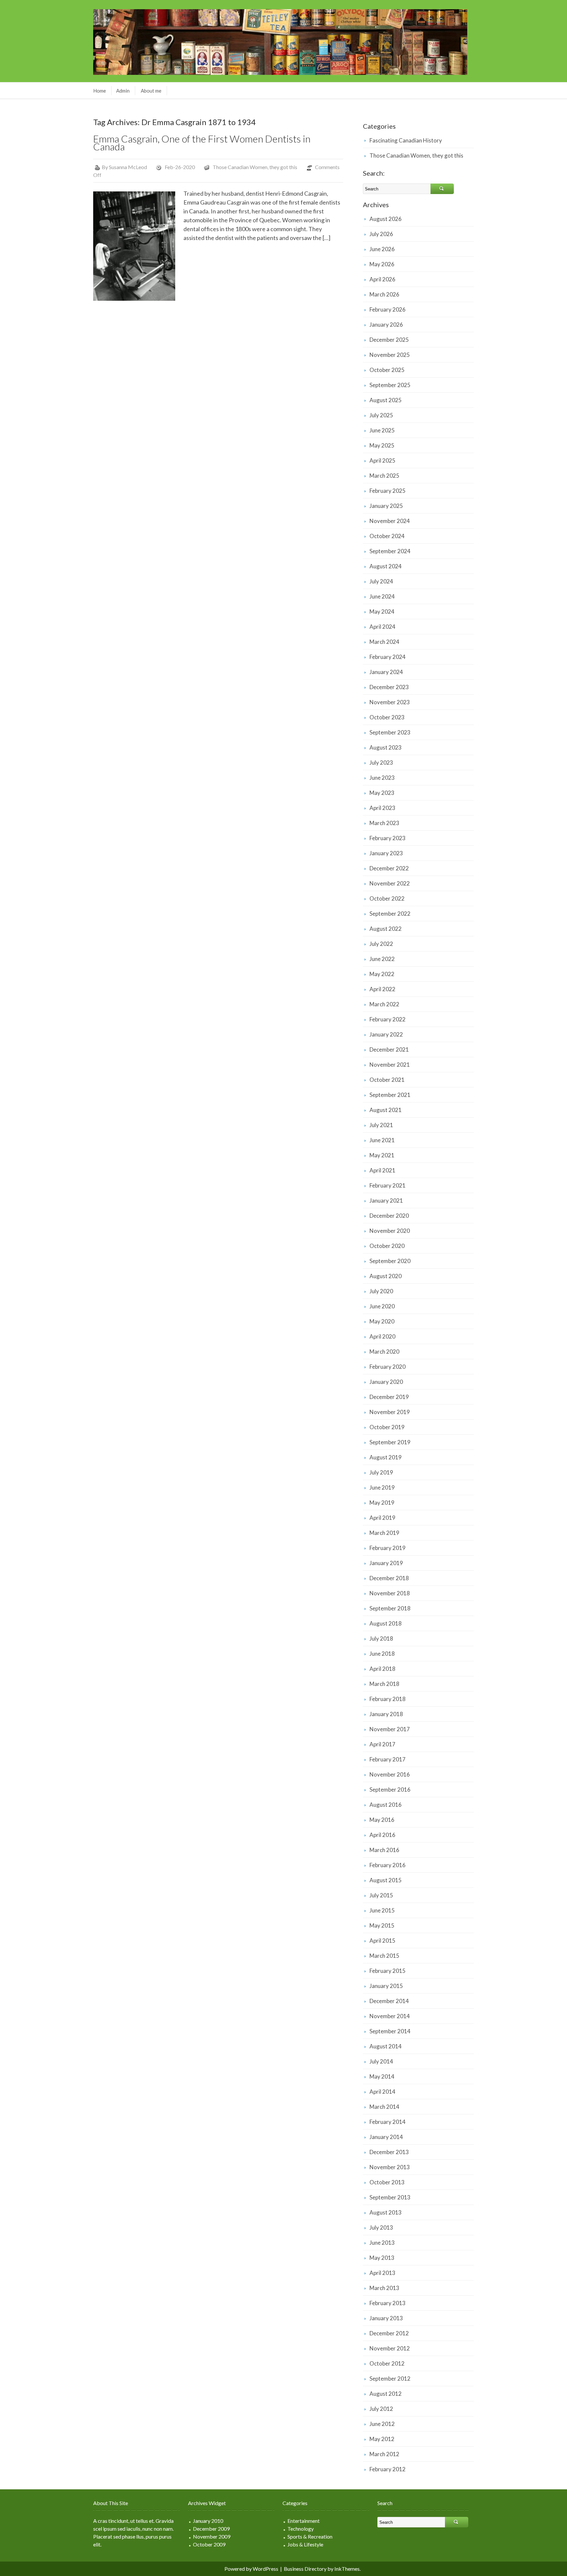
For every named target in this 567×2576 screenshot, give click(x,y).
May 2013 (382, 2258)
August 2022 (386, 929)
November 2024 (390, 521)
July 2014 (381, 2061)
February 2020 (388, 1367)
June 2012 (382, 2424)
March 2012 (384, 2454)
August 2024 (386, 566)
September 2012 (390, 2379)
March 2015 (384, 1956)
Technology (301, 2529)
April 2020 (382, 1336)
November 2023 (390, 702)
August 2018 (386, 1623)
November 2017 (390, 1729)
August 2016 (386, 1805)
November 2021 (390, 1065)
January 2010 (208, 2521)
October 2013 (387, 2182)
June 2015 (382, 1910)
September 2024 (390, 551)
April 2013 (382, 2273)
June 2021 (382, 1140)
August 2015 (386, 1880)
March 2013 (384, 2288)
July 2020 (381, 1291)
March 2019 (384, 1533)
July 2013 (381, 2227)
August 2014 (386, 2046)
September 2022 (390, 914)
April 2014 (382, 2092)
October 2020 (387, 1246)
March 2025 (384, 476)
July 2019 (381, 1472)
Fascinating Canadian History (406, 140)
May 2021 (382, 1155)
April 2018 (382, 1669)
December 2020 (389, 1216)
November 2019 (390, 1412)
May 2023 (382, 793)
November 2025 (390, 355)
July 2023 (381, 763)
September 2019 (390, 1442)
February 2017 (388, 1759)
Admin (123, 91)
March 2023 (384, 823)
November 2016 (390, 1774)
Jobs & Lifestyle (305, 2544)
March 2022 (384, 1004)
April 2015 (382, 1941)
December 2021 (389, 1049)
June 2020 (382, 1306)
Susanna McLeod (128, 167)
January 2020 (386, 1382)
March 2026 (384, 294)
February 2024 (388, 657)
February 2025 (388, 491)
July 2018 (381, 1638)
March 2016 (384, 1850)
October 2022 (387, 898)
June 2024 (382, 596)
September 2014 (390, 2031)
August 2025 (386, 400)
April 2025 (382, 460)
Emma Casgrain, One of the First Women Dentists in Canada (202, 142)
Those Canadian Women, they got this (255, 167)
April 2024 (382, 627)
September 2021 (390, 1095)
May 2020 (382, 1321)
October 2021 (387, 1080)
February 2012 (388, 2469)
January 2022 (386, 1034)
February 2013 (388, 2303)
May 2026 (382, 264)
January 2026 (386, 325)
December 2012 (389, 2333)
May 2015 (382, 1925)
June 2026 (382, 249)
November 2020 (390, 1231)
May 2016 (382, 1820)
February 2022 (388, 1019)
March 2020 (384, 1352)
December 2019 (389, 1397)
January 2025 (386, 506)
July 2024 (381, 581)
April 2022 (382, 989)
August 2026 (386, 219)
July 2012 (381, 2409)
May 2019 (382, 1503)
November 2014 (390, 2016)
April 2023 (382, 808)
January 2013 (386, 2318)
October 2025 (387, 370)
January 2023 (386, 853)
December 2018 (389, 1578)
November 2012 (390, 2348)
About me (151, 91)
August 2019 (386, 1457)
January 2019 (386, 1563)
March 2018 (384, 1684)
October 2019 (387, 1427)
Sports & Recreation (310, 2536)
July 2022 (381, 944)
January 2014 (386, 2137)
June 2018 (382, 1654)
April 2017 (382, 1744)
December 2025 (389, 340)
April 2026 (382, 279)
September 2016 (390, 1790)
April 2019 (382, 1518)
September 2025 (390, 385)
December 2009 (211, 2529)
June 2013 (382, 2243)
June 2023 (382, 778)
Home (100, 91)
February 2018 (388, 1699)
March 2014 (384, 2107)
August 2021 (386, 1110)
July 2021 (381, 1125)
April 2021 (382, 1170)
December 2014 (389, 2001)
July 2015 (381, 1895)
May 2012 (382, 2439)
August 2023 (386, 747)
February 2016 (388, 1865)
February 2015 (388, 1971)
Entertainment (304, 2521)
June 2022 (382, 959)
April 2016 (382, 1835)
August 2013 (386, 2212)
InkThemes (347, 2569)
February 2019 (388, 1548)
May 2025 (382, 445)
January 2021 (386, 1201)
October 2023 (387, 717)
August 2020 (386, 1276)
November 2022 (390, 883)
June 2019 (382, 1487)
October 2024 (387, 536)
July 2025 (381, 415)
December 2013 (389, 2152)
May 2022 (382, 974)
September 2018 (390, 1608)
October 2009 (209, 2544)
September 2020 (390, 1261)
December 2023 (389, 687)
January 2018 (386, 1714)
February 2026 (388, 309)
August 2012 (386, 2394)
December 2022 (389, 868)
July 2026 (381, 234)
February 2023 (388, 838)
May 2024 (382, 611)
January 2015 (386, 1986)
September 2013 (390, 2197)
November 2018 (390, 1593)
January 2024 (386, 672)
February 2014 (388, 2122)
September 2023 (390, 732)
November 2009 (212, 2536)
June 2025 (382, 430)
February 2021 (388, 1185)
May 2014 (382, 2076)
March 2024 (384, 642)
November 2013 (390, 2167)
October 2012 (387, 2363)
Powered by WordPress (251, 2569)
